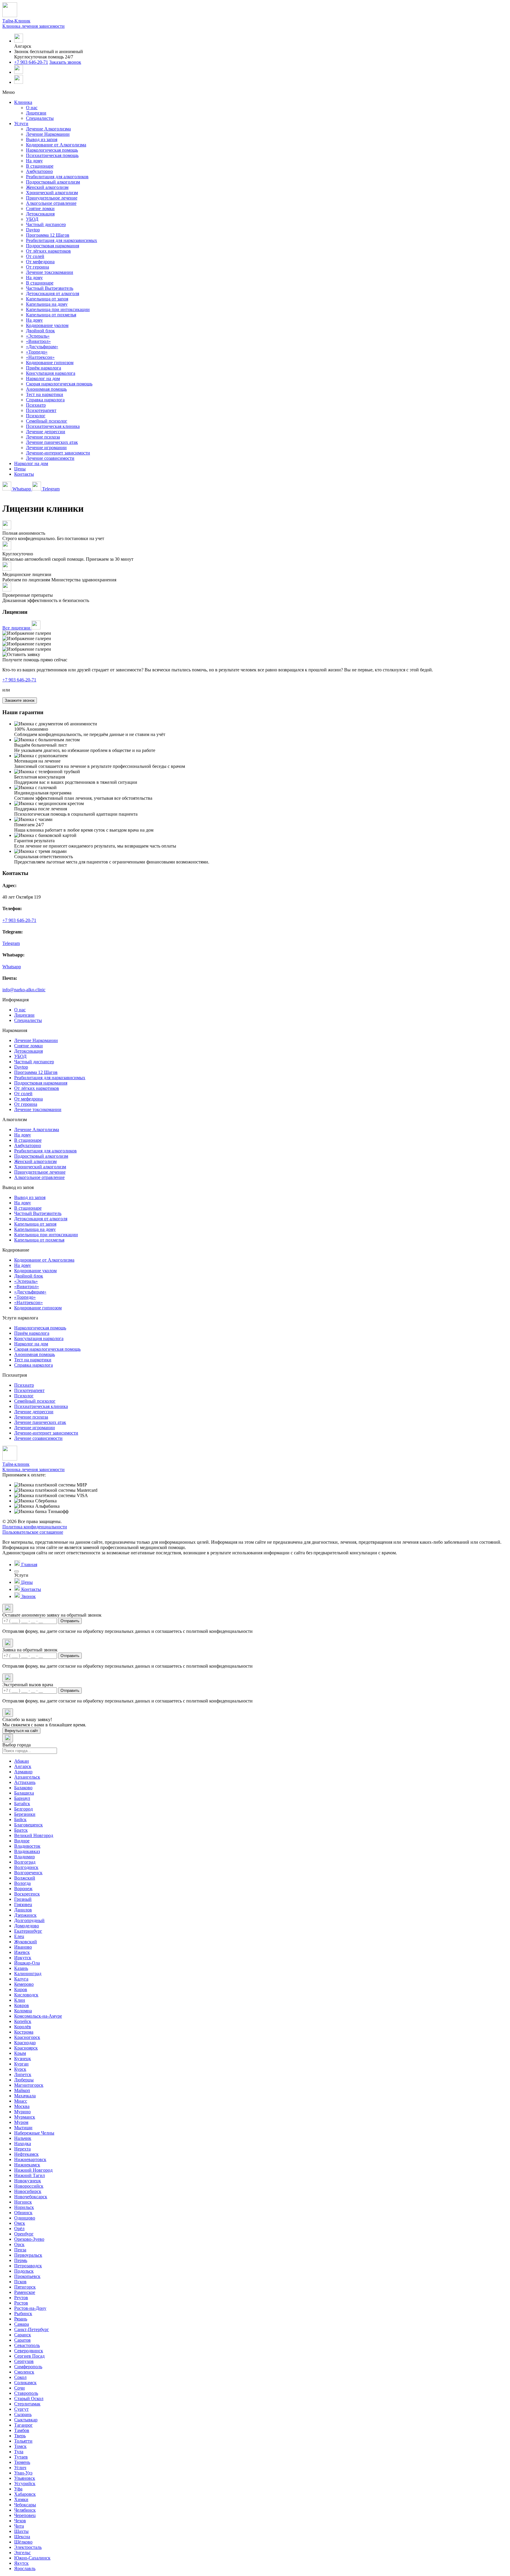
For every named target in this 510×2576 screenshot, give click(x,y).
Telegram (50, 489)
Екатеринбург (28, 1931)
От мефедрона (40, 262)
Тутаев (21, 2457)
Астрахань (25, 1782)
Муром (21, 2122)
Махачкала (25, 2096)
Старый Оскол (29, 2398)
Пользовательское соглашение (33, 1532)
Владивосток (27, 1846)
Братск (21, 1830)
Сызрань (23, 2414)
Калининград (28, 1974)
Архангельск (27, 1777)
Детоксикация (40, 214)
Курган (21, 2064)
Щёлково (23, 2542)
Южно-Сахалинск (32, 2558)
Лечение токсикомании (50, 272)
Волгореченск (28, 1873)
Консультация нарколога (51, 373)
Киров (21, 1989)
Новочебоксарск (31, 2197)
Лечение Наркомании (48, 134)
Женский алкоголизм (47, 187)
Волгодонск (26, 1867)
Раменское (25, 2292)
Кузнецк (23, 2059)
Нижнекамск (27, 2165)
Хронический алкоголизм (52, 193)
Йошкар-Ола (27, 1963)
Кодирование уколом (47, 325)
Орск (19, 2244)
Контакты (24, 474)
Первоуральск (28, 2255)
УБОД (32, 219)
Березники (25, 1814)
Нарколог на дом (43, 378)
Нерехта (22, 2149)
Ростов (21, 2303)
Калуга (21, 1979)
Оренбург (24, 2234)
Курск (20, 2069)
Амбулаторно (39, 171)
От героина (37, 267)
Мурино (22, 2112)
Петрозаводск (28, 2266)
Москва (22, 2106)
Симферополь (28, 2367)
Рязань (21, 2319)
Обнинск (23, 2213)
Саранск (23, 2335)
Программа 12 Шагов (48, 235)
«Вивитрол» (38, 341)
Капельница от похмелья (51, 315)
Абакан (22, 1761)
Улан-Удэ (23, 2473)
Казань (21, 1968)
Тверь (20, 2436)
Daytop (33, 230)
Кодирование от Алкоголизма (56, 145)
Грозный (23, 1899)
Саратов (22, 2340)
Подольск (24, 2271)
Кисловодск (26, 1995)
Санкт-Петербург (32, 2329)
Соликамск (25, 2383)
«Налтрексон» (40, 357)
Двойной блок (40, 331)
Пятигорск (25, 2287)
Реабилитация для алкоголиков (57, 177)
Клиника (23, 102)
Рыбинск (23, 2314)
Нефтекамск (26, 2154)
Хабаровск (25, 2494)
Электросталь (28, 2547)
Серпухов (24, 2361)
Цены (20, 469)
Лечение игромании (46, 448)
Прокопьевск (27, 2276)
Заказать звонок (65, 62)
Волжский (25, 1878)
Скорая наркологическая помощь (59, 384)
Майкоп (22, 2090)
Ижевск (22, 1952)
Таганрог (23, 2425)
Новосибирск (28, 2191)
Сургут (21, 2409)
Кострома (24, 2032)
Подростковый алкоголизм (53, 182)
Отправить (70, 1621)
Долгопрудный (29, 1920)
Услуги (21, 124)
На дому (34, 161)
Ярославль (25, 2568)
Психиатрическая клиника (53, 426)
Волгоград (25, 1862)
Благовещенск (28, 1825)
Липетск (23, 2074)
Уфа (18, 2489)
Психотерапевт (41, 410)
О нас (32, 108)
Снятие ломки (40, 208)
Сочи (19, 2388)
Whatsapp (22, 489)
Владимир (24, 1857)
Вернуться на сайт (21, 1731)
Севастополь (27, 2345)
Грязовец (23, 1904)
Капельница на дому (47, 304)
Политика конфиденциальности (35, 1527)
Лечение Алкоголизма (48, 129)
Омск (20, 2223)
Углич (20, 2468)
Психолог (36, 416)
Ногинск (23, 2202)
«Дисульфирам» (42, 347)
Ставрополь (26, 2393)
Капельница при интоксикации (58, 309)
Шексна (22, 2537)
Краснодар (25, 2043)
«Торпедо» (37, 352)
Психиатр (36, 405)
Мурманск (25, 2117)
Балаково (23, 1788)
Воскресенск (27, 1894)
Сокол (20, 2377)
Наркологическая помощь (52, 150)
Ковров (22, 2005)
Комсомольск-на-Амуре (38, 2016)
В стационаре (40, 166)
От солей (35, 256)
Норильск (24, 2207)
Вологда (22, 1883)
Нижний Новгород (33, 2170)
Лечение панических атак (52, 442)
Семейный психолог (47, 421)
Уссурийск (25, 2483)
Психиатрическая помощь (52, 155)
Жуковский (26, 1942)
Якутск (21, 2563)
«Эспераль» (38, 336)
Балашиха (24, 1793)
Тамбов (22, 2430)
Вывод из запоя (42, 139)
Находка (23, 2144)
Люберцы (24, 2080)
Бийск (20, 1819)
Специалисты (40, 118)
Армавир (23, 1772)
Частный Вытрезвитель (50, 288)
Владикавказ (27, 1851)
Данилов (23, 1910)
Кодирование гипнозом (50, 363)
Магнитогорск (29, 2085)
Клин (20, 2000)
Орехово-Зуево (29, 2239)
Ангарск (23, 1766)
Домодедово (27, 1926)
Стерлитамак (27, 2404)
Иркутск (23, 1958)
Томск (20, 2446)
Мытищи (23, 2128)
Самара (22, 2324)
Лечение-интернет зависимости (58, 453)
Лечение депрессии (46, 432)
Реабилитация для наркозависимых (62, 240)
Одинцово (25, 2218)
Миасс (21, 2101)
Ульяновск (25, 2478)
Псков (20, 2282)
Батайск (22, 1804)
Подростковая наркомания (53, 246)
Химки (21, 2499)
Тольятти (23, 2441)
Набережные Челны (34, 2133)
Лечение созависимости (50, 458)
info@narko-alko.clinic (24, 990)
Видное (22, 1841)
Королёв (23, 2027)
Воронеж (23, 1889)
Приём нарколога (44, 368)
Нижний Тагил (30, 2175)
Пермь (21, 2260)
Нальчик (23, 2138)
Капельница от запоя (47, 299)
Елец (19, 1936)
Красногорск (27, 2037)
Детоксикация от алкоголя (53, 293)
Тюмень (22, 2462)
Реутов (21, 2298)
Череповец (25, 2515)
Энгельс (22, 2553)
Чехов (20, 2521)
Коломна (23, 2011)
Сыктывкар (26, 2420)
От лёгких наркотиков (48, 251)
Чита (19, 2526)
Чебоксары (25, 2505)
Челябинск (25, 2510)
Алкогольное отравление (51, 203)
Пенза (20, 2250)
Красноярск (26, 2048)
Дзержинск (25, 1915)
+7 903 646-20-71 (31, 62)
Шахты (21, 2531)
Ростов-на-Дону (30, 2308)
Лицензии (36, 113)
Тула (19, 2452)
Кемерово (24, 1984)
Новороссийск (29, 2186)
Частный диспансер (46, 224)
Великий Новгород (34, 1835)
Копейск (23, 2021)
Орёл (19, 2229)
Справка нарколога (45, 400)
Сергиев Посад (29, 2356)
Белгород (23, 1809)
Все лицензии (17, 628)
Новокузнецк (28, 2181)
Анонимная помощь (46, 389)
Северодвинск (29, 2351)
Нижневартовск (30, 2159)
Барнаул (22, 1798)
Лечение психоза (43, 437)
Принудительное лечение (52, 198)
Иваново (23, 1947)
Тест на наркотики (45, 394)
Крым (20, 2053)
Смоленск (24, 2372)
